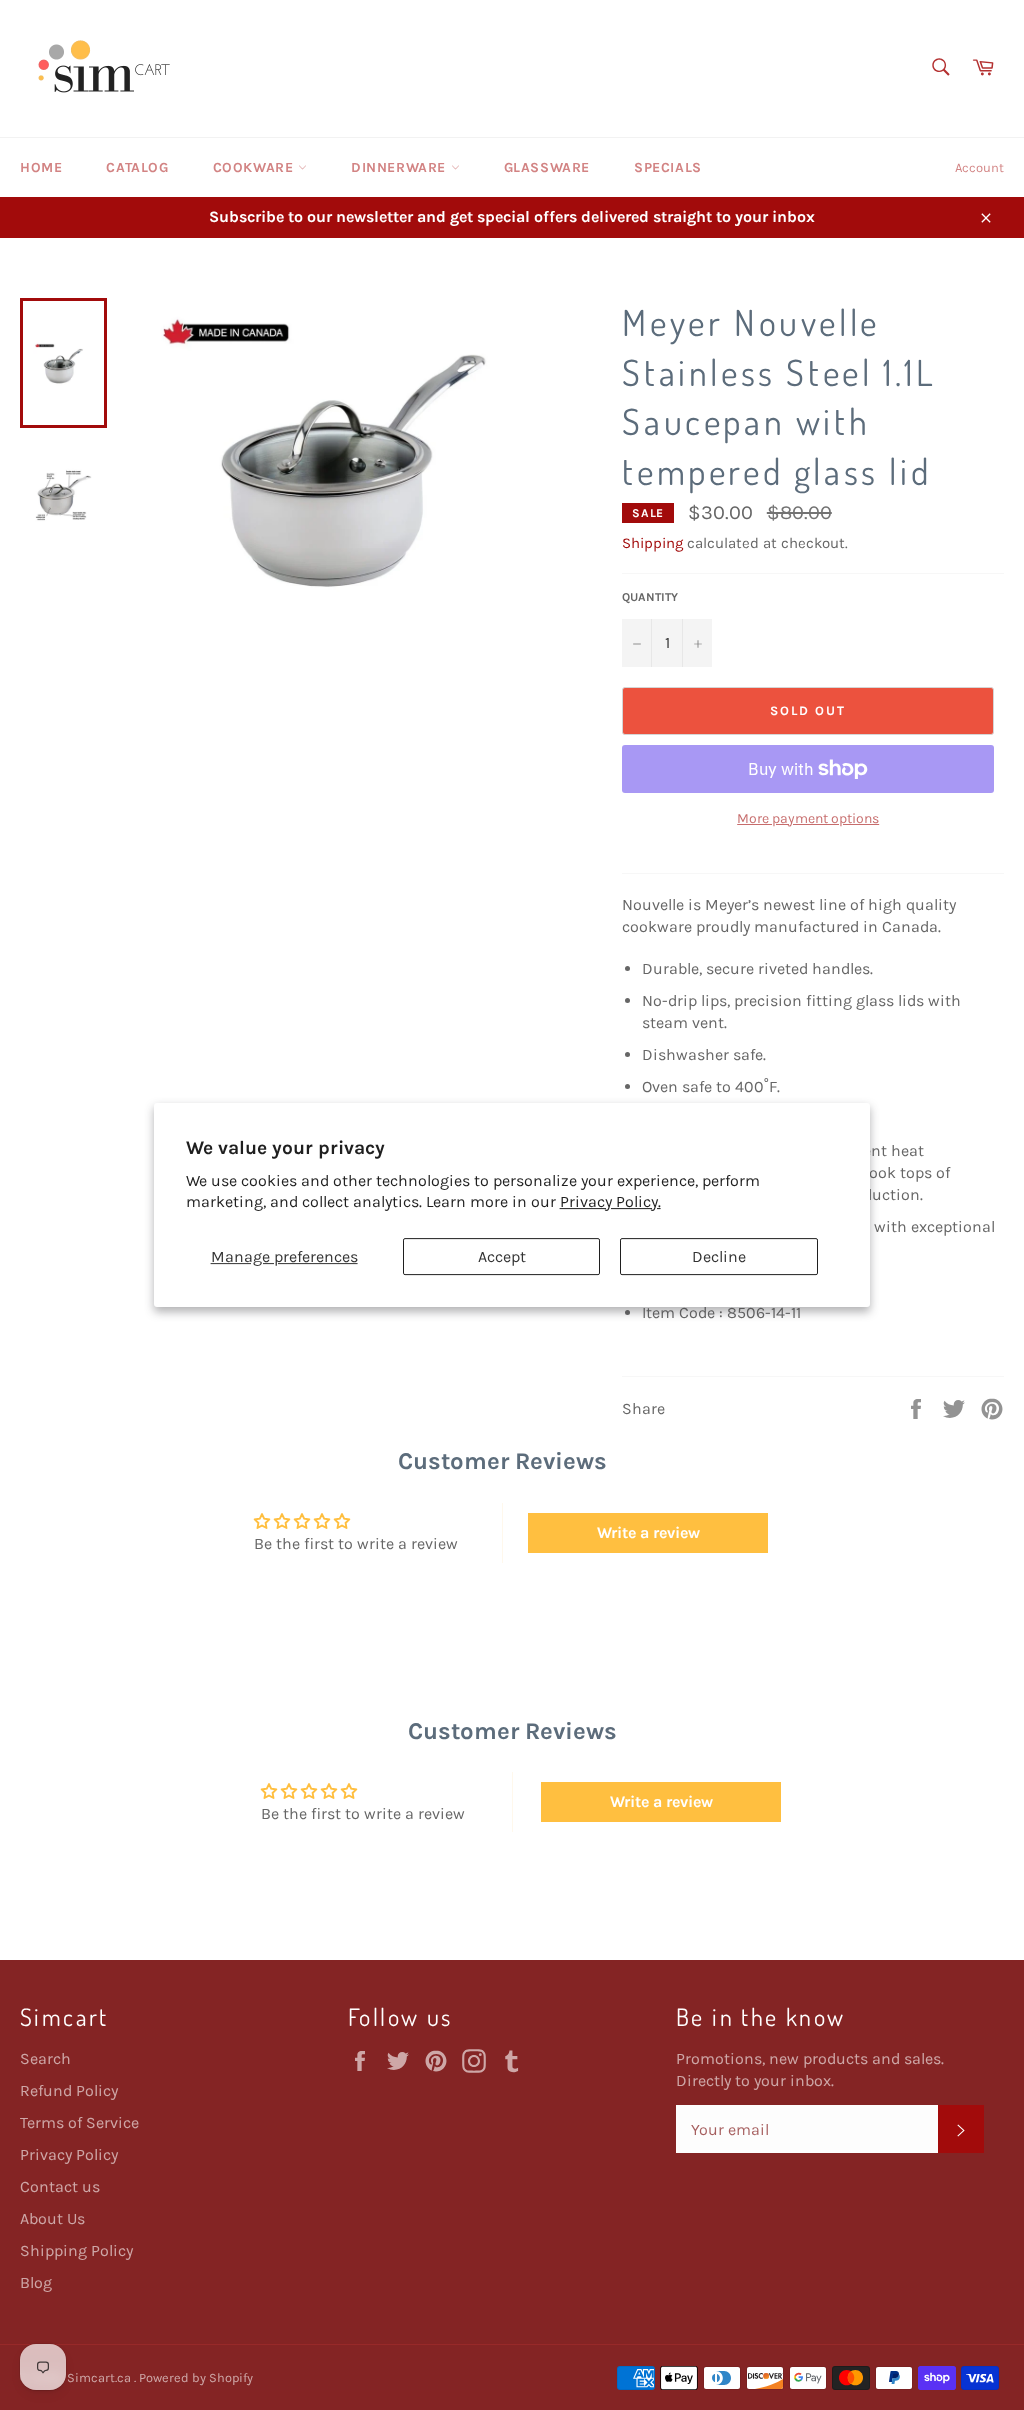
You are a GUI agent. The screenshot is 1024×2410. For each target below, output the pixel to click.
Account (979, 167)
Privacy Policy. (610, 1201)
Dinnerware (401, 167)
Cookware (255, 167)
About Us (52, 2218)
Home (41, 167)
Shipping (652, 543)
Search (45, 2058)
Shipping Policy (76, 2250)
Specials (668, 167)
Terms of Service (79, 2122)
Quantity (650, 597)
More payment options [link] (808, 818)
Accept (502, 1256)
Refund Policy (69, 2090)
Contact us (60, 2186)
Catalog (137, 167)
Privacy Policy (69, 2154)
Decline (719, 1256)
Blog (36, 2282)
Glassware (547, 167)
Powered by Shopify (196, 2377)
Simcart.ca (100, 2377)
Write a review (648, 1532)
